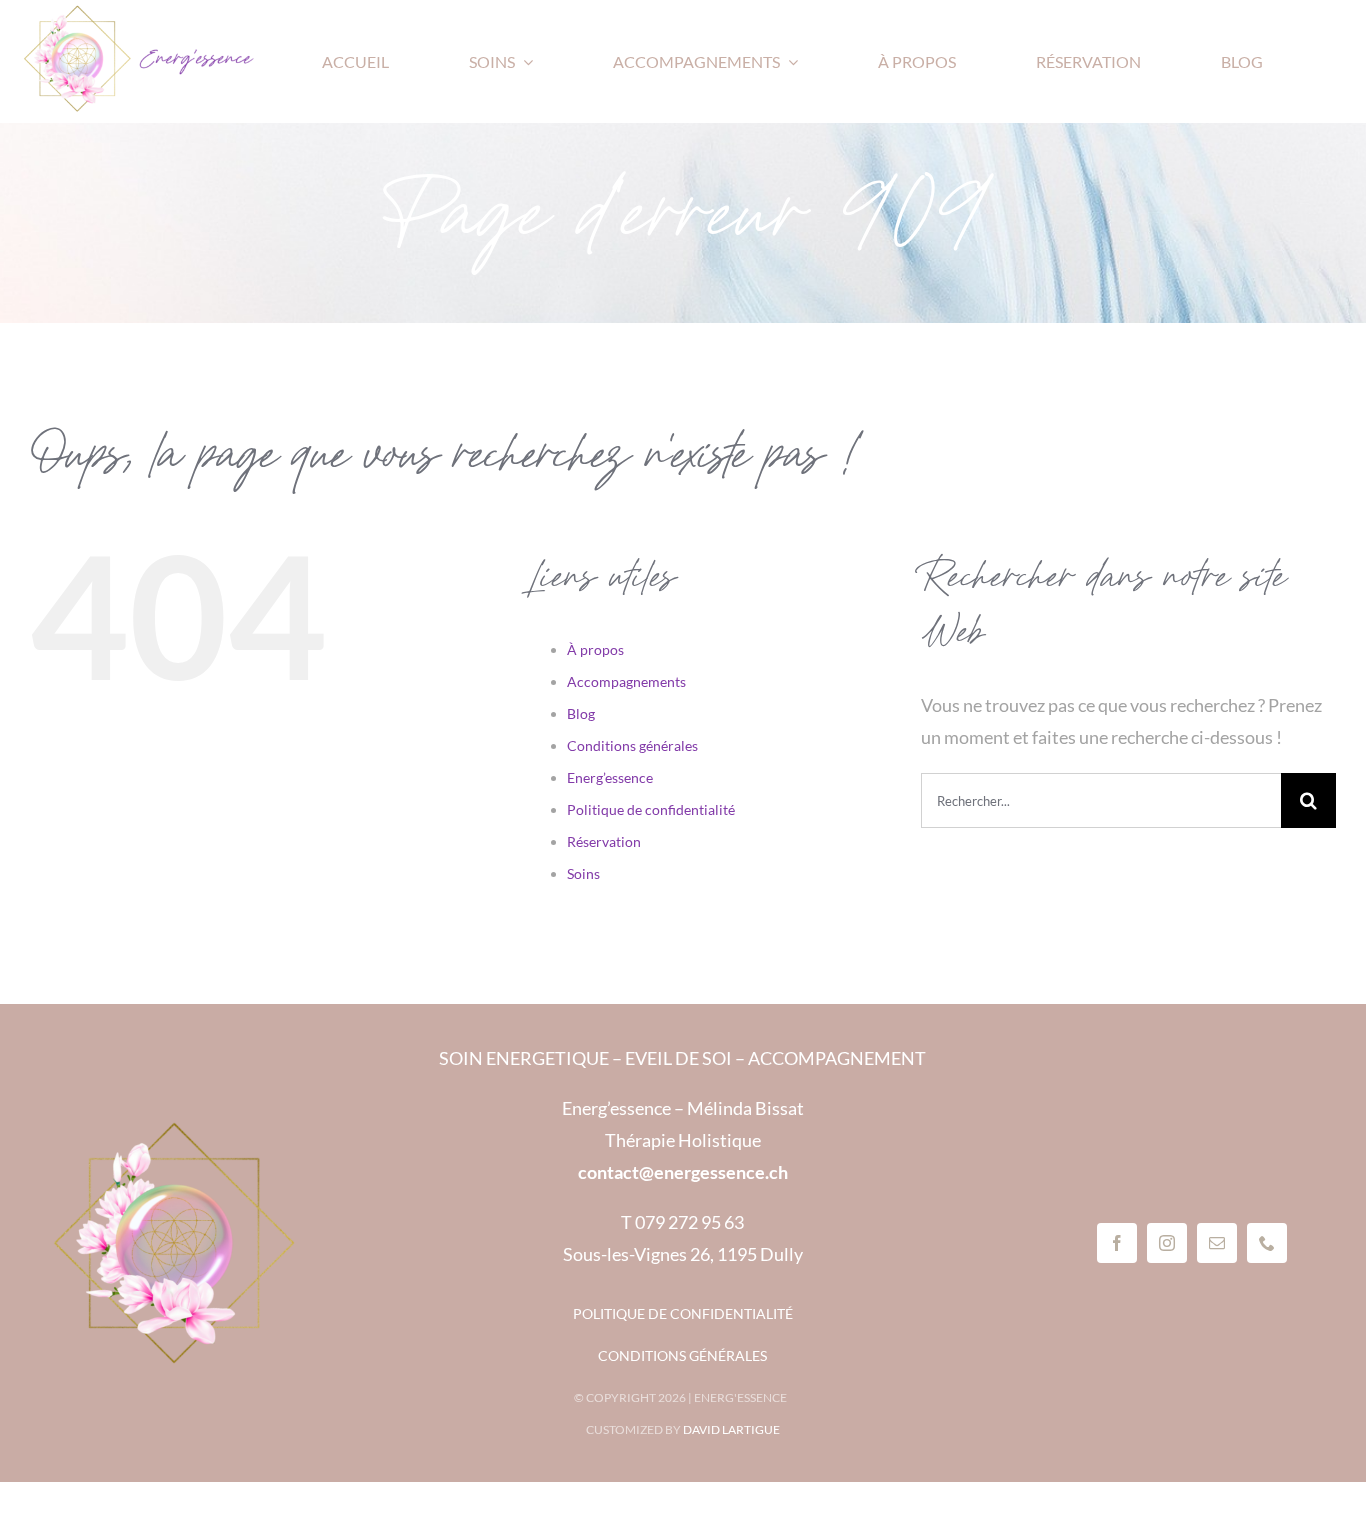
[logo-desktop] (140, 13)
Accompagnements (626, 681)
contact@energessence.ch (683, 1172)
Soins (583, 873)
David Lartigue (731, 1429)
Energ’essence (610, 777)
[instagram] (1167, 1243)
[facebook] (1117, 1243)
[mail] (1217, 1243)
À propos (595, 649)
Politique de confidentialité (651, 809)
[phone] (1267, 1243)
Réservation (604, 841)
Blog (581, 713)
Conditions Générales (682, 1355)
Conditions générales (632, 745)
